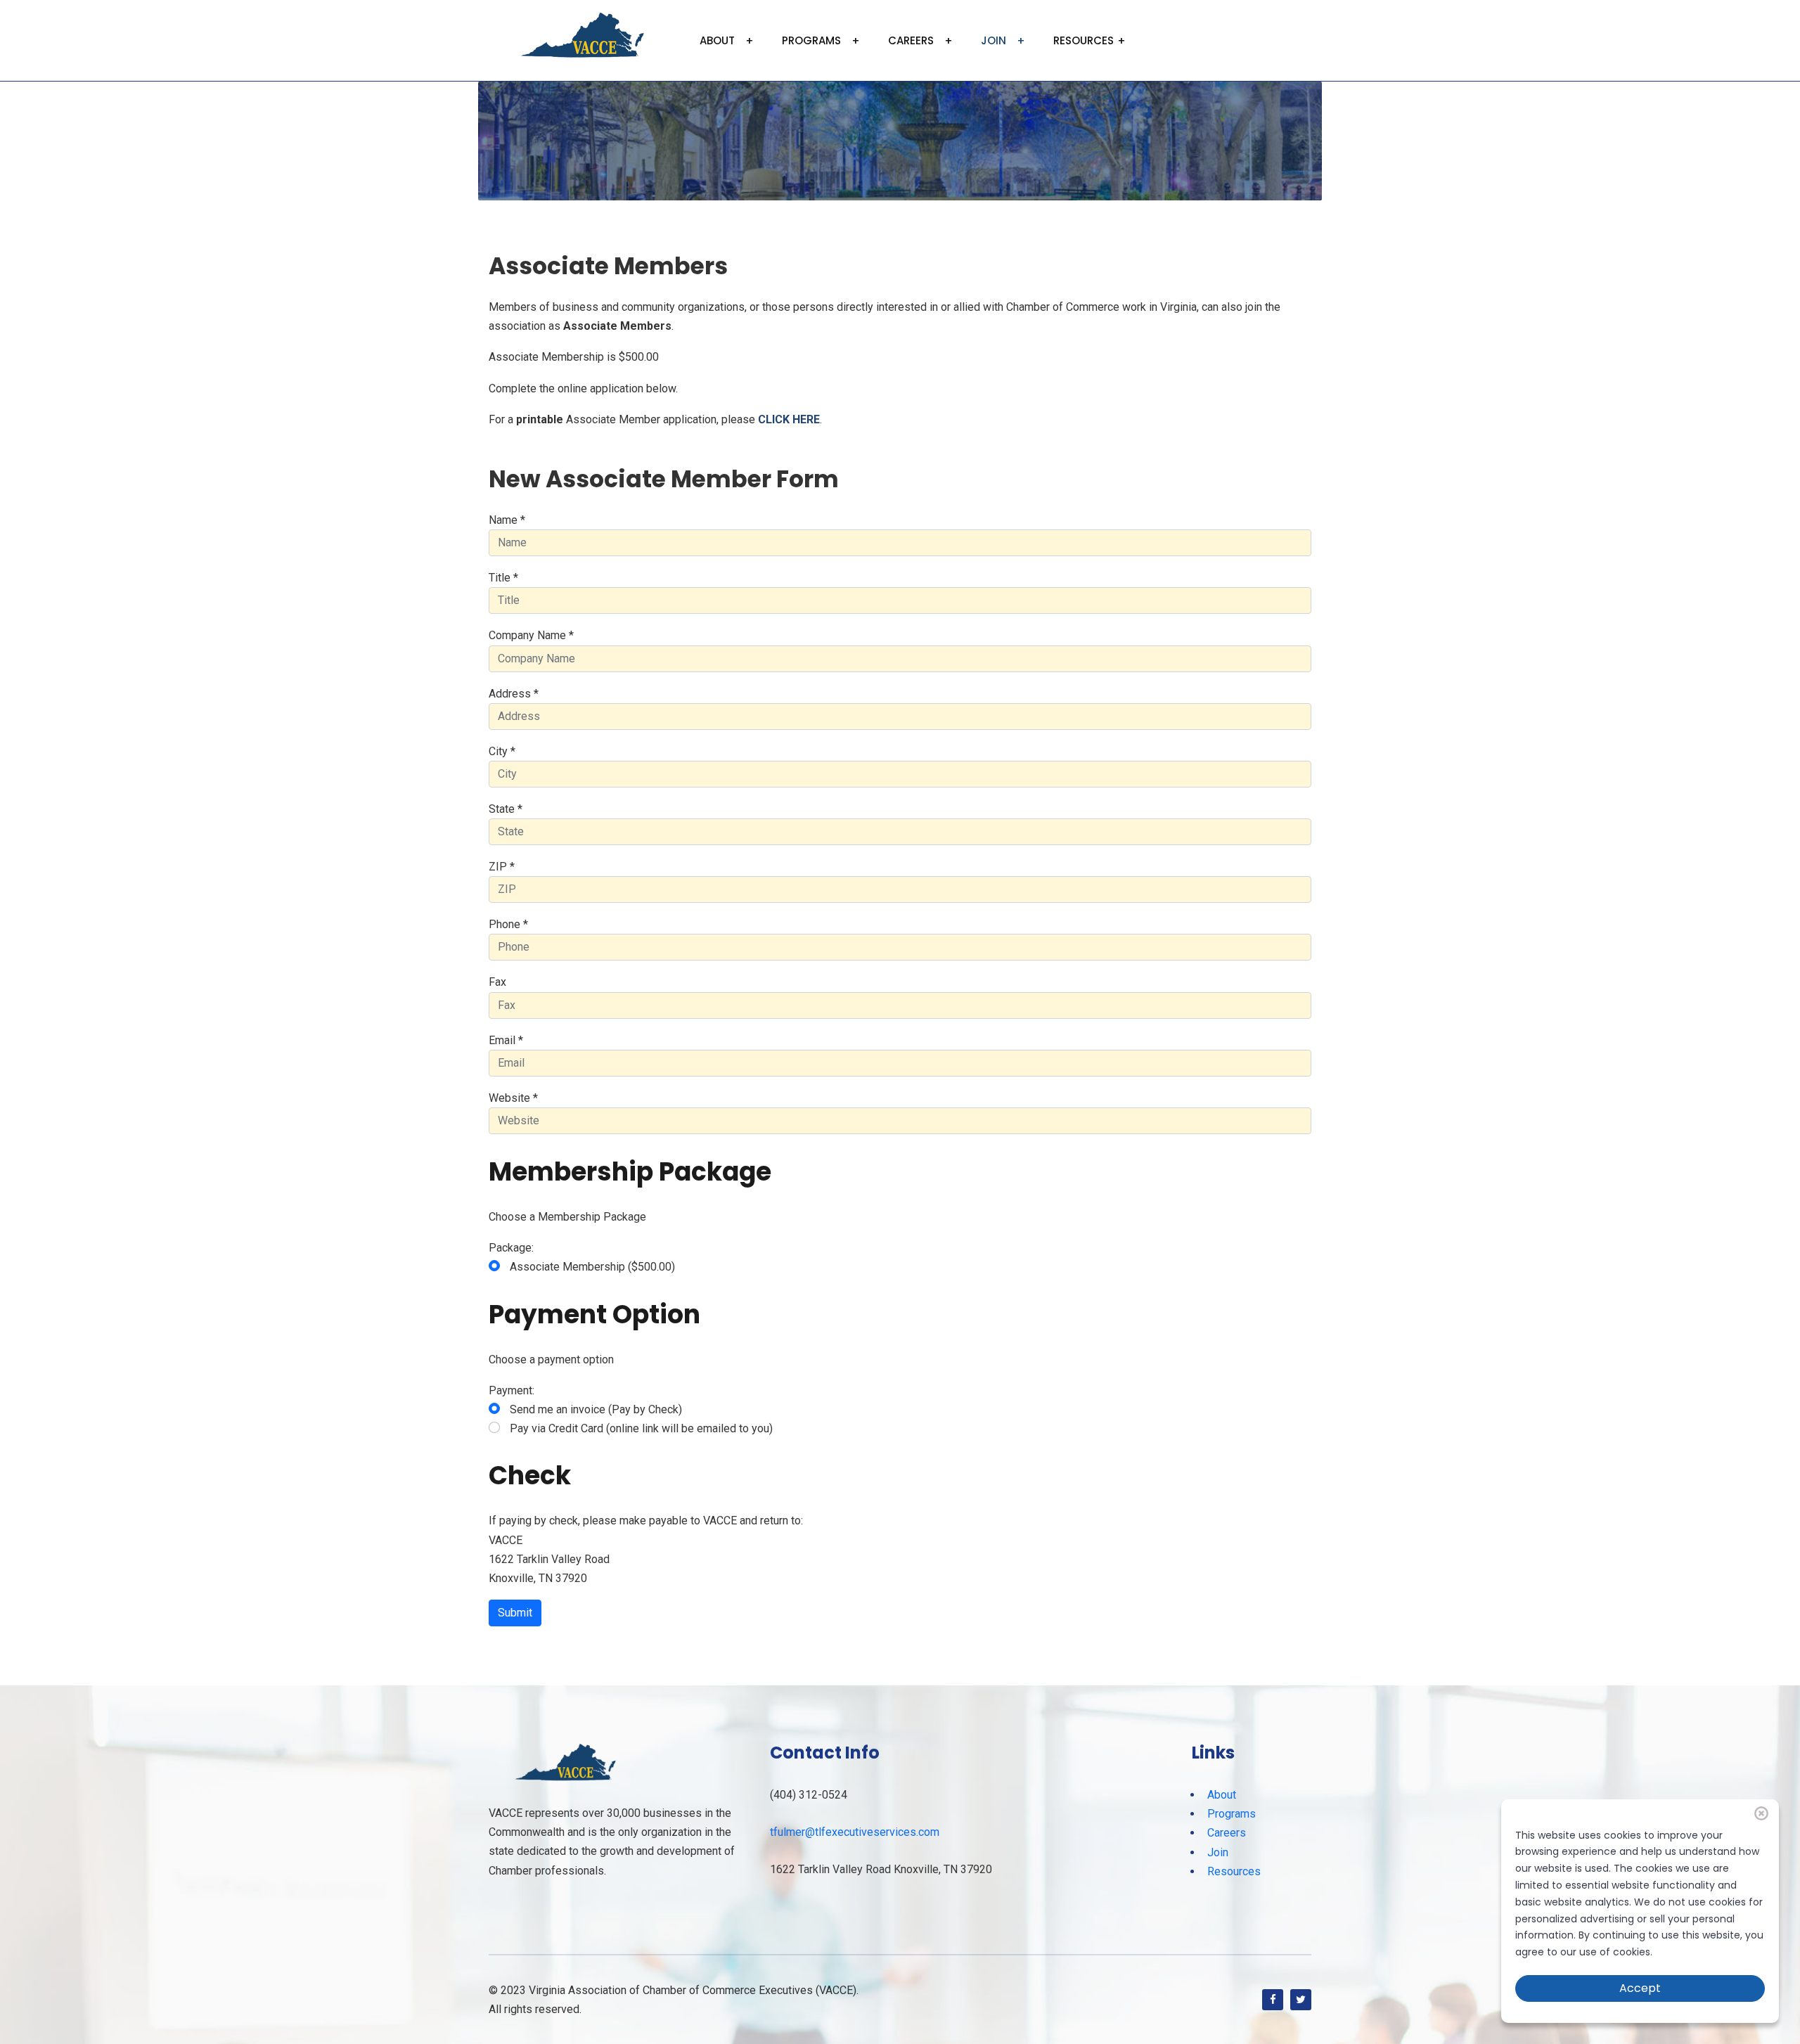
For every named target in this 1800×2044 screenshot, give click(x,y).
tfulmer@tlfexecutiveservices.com (855, 1832)
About (717, 40)
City (502, 751)
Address (514, 694)
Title (503, 578)
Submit (515, 1613)
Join (994, 40)
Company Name (531, 635)
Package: (511, 1248)
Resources (1084, 40)
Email (506, 1040)
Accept (1640, 1988)
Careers (911, 40)
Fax (497, 982)
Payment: (512, 1390)
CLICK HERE (789, 419)
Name (507, 520)
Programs (811, 40)
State (506, 809)
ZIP (502, 867)
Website (513, 1098)
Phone (508, 924)
